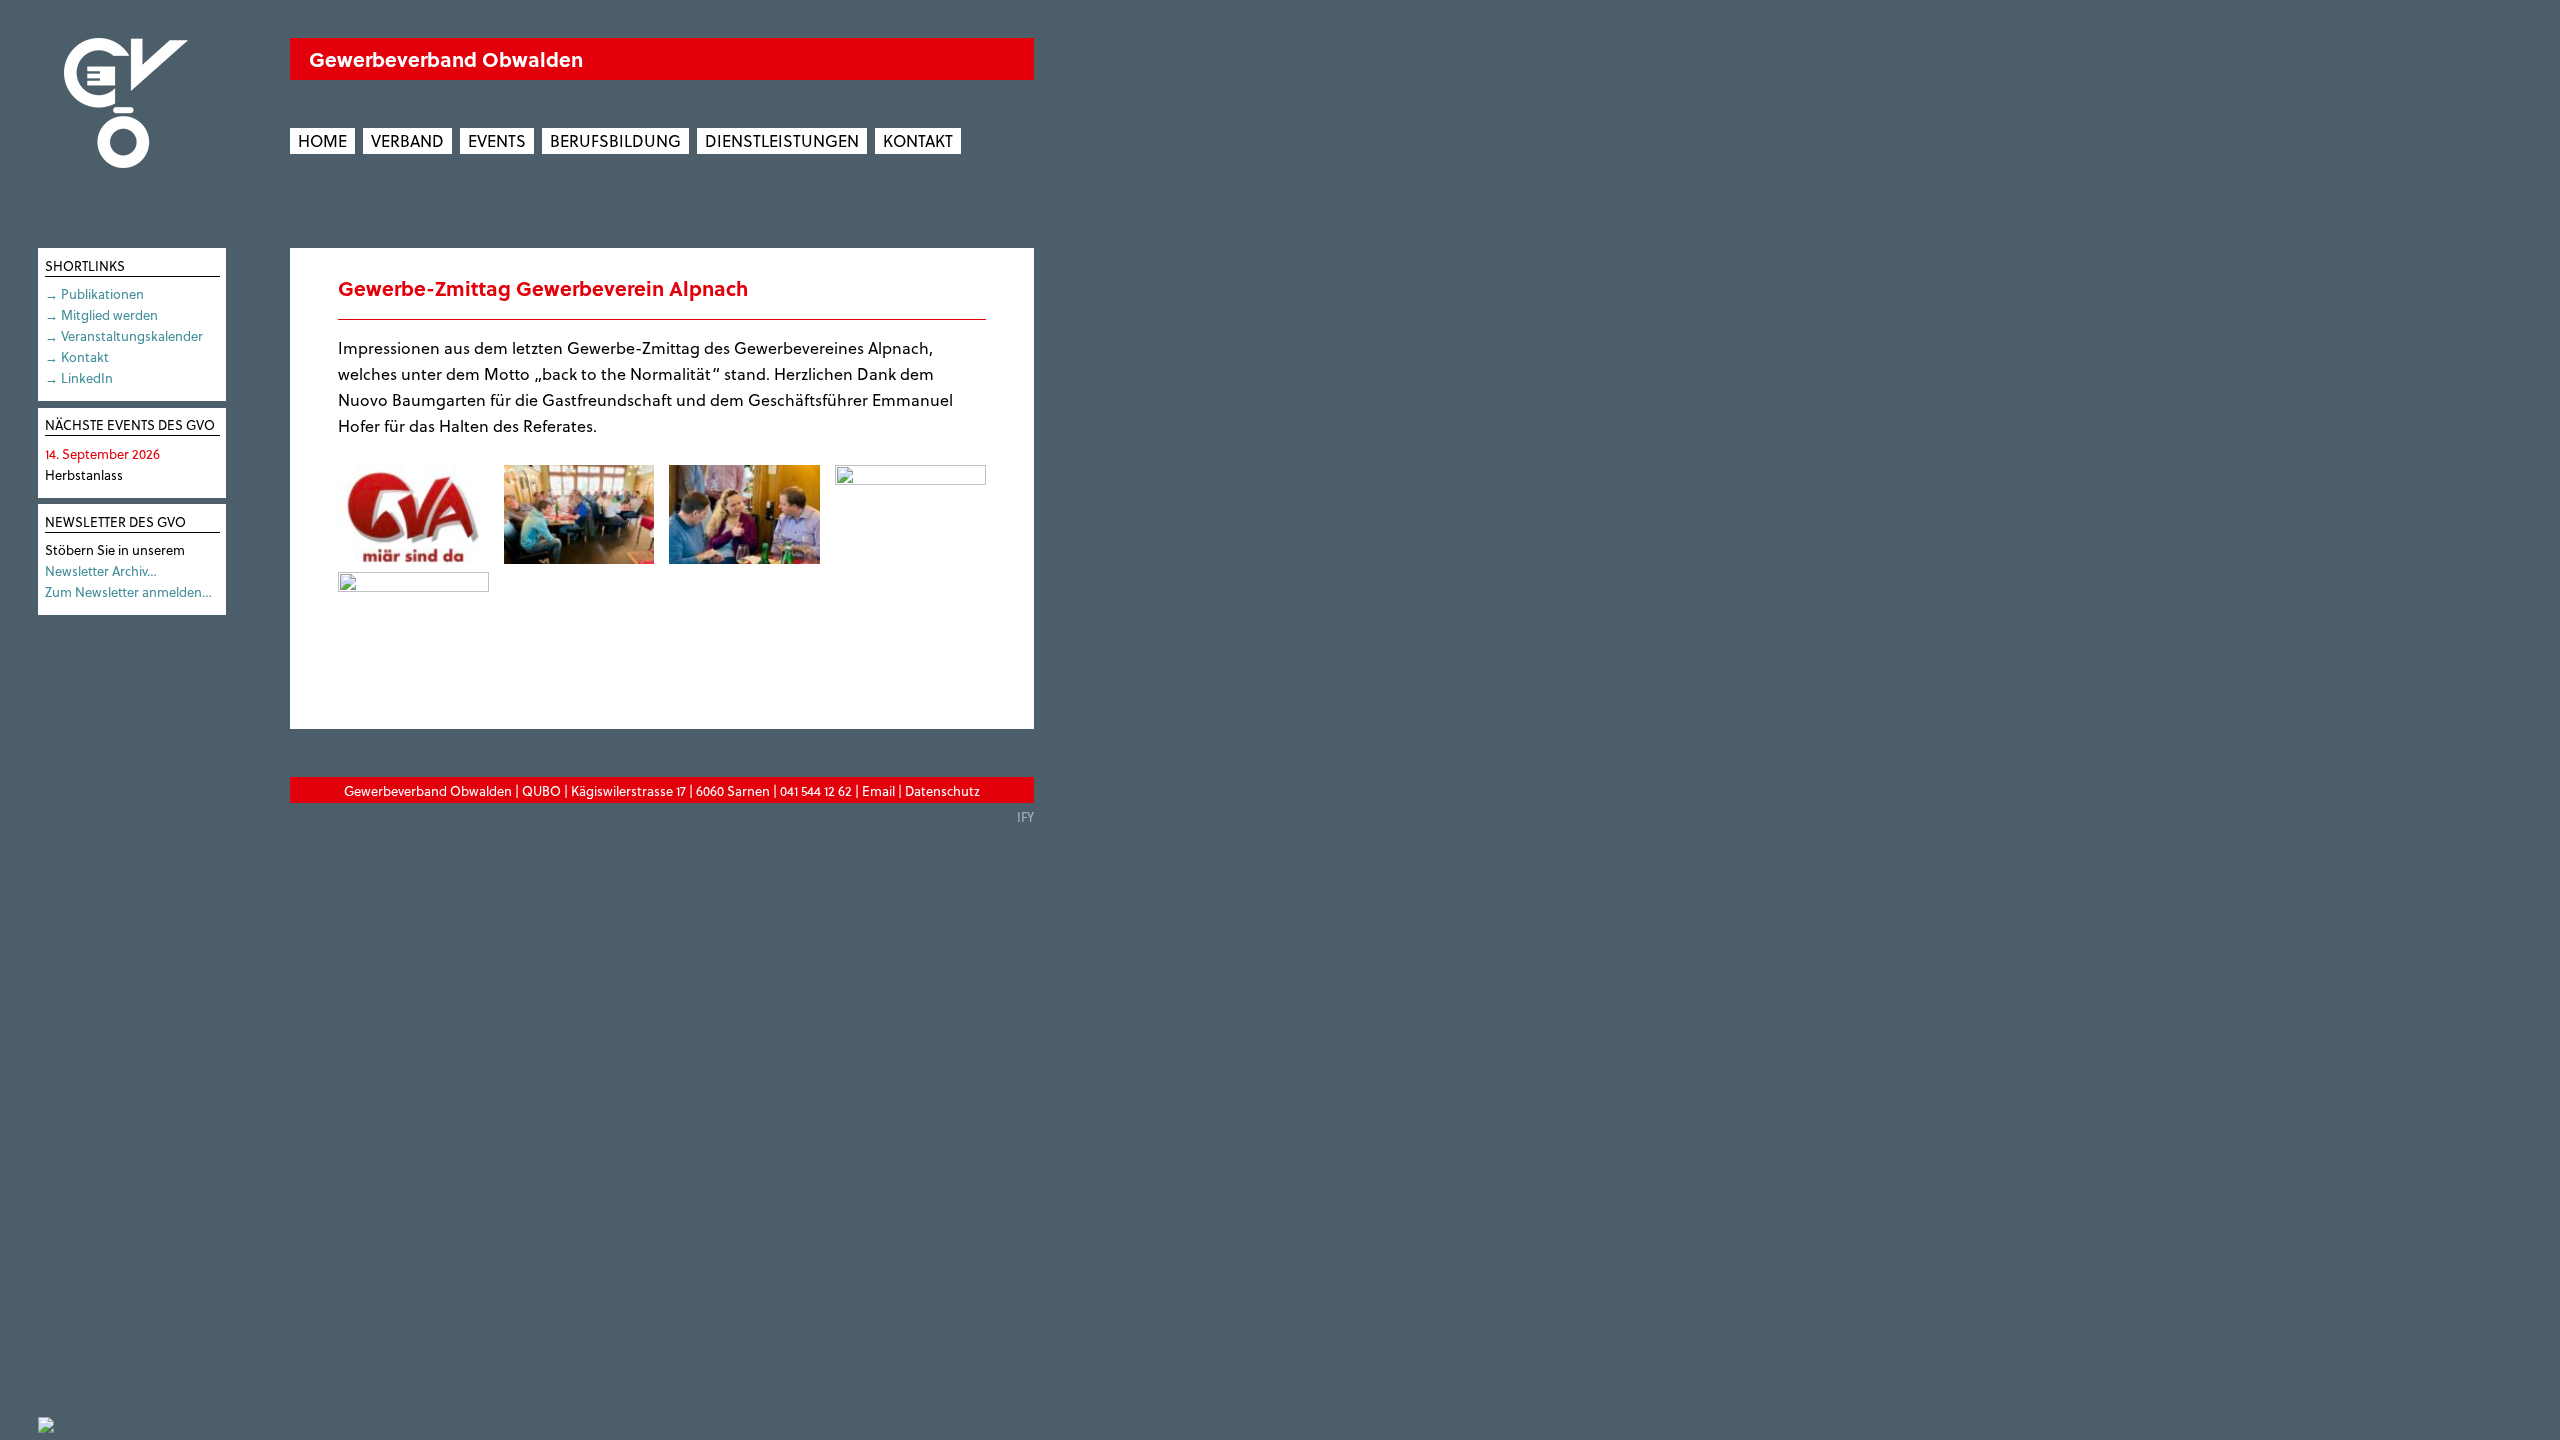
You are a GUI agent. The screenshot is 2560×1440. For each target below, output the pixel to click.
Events (497, 140)
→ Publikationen (94, 293)
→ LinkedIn (79, 377)
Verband (407, 140)
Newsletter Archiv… (101, 570)
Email (878, 790)
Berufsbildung (615, 140)
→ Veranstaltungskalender (124, 335)
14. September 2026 (102, 453)
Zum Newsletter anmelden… (128, 591)
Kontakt (918, 140)
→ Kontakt (77, 356)
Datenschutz (942, 790)
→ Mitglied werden (101, 314)
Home (322, 140)
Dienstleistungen (782, 140)
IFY (1025, 816)
